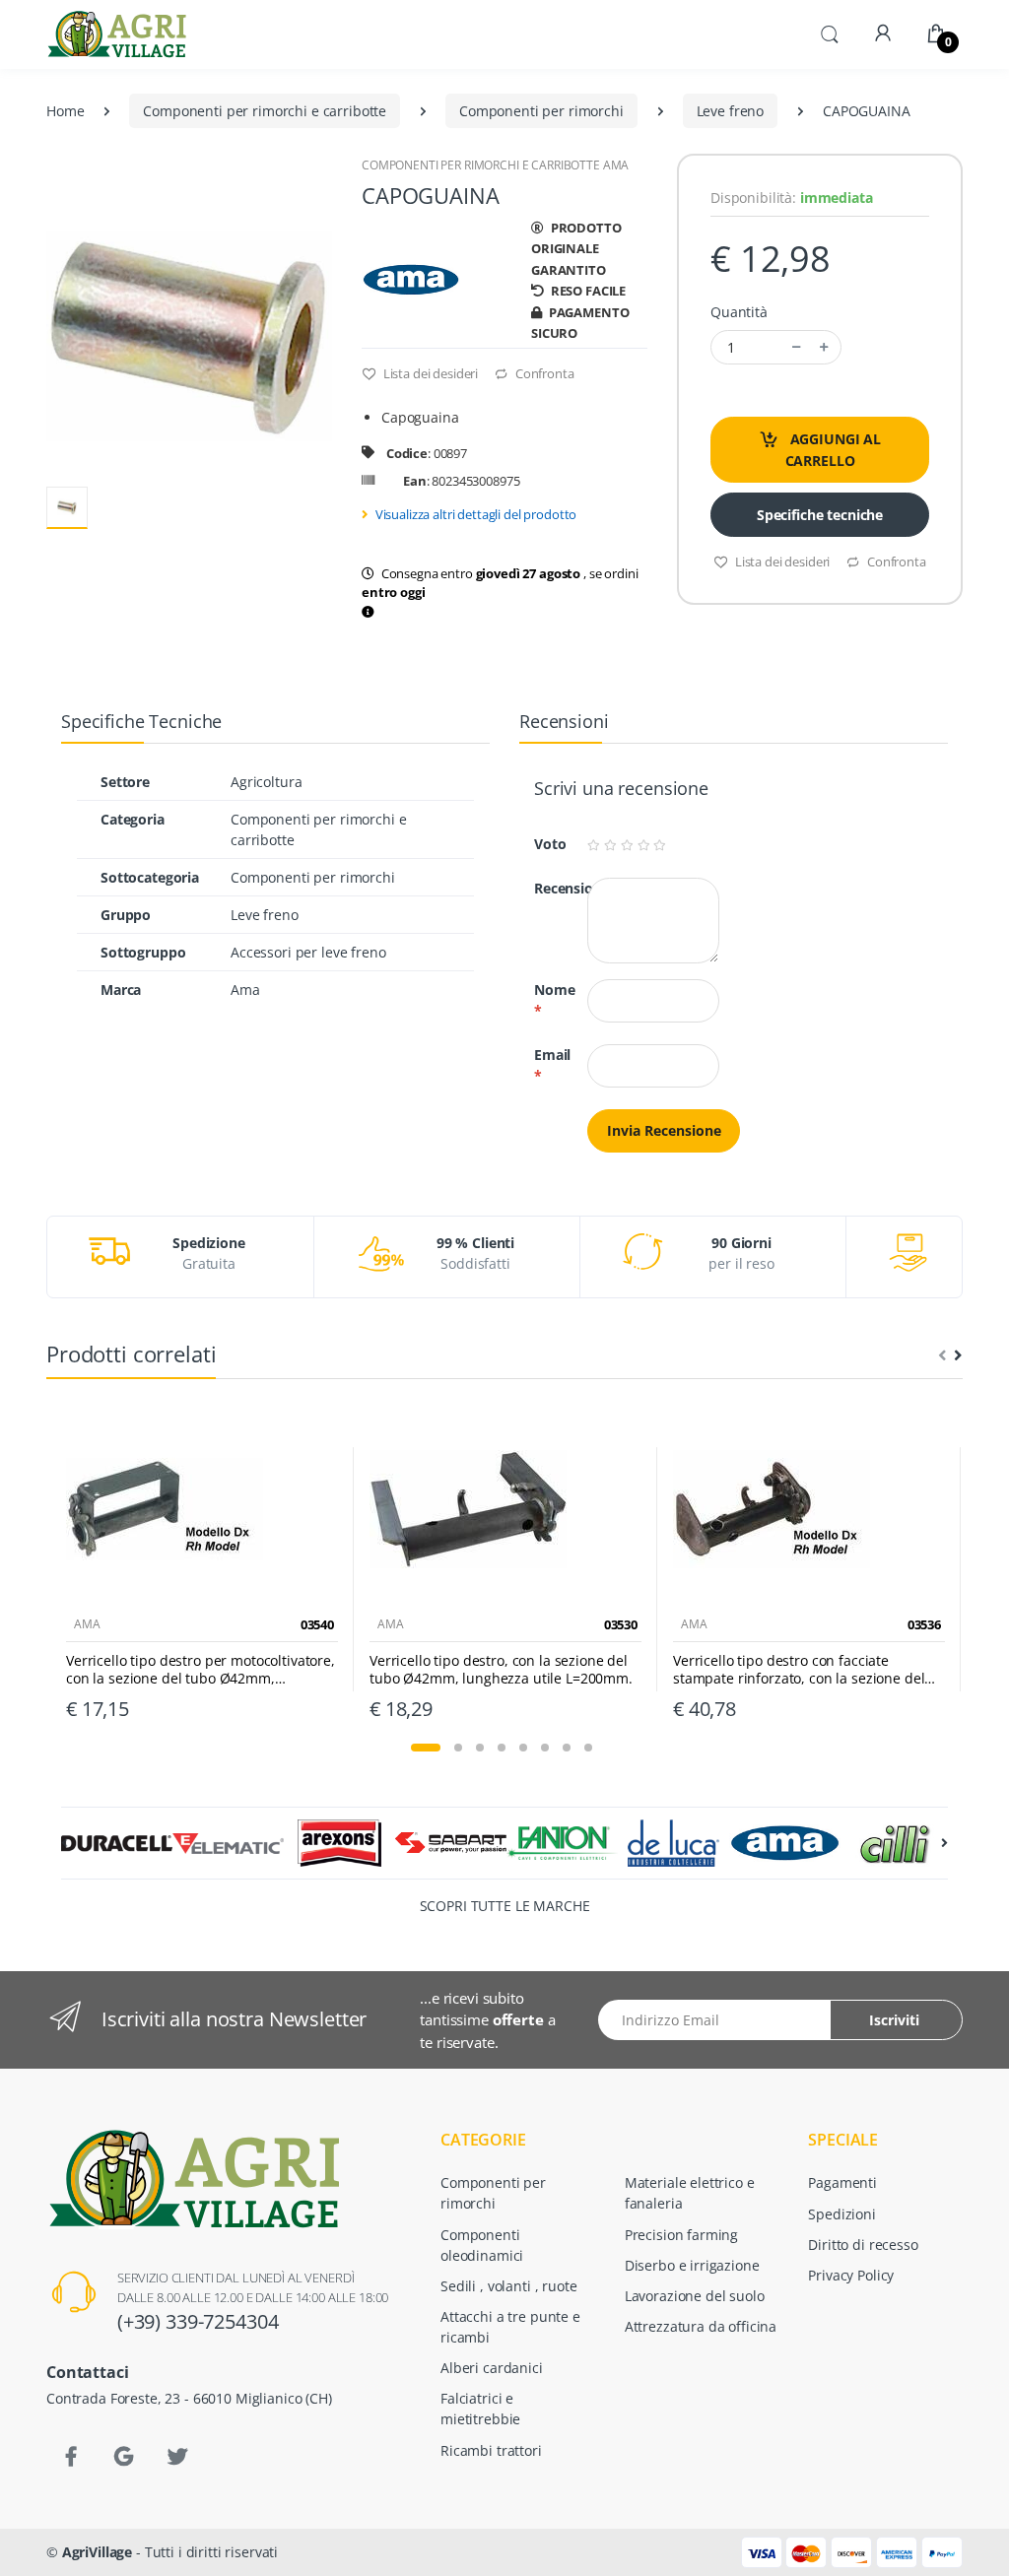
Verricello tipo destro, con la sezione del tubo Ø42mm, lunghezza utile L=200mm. (501, 1670)
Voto (542, 844)
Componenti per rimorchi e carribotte (265, 111)
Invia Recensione (664, 1130)
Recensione (546, 888)
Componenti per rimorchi (541, 111)
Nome (546, 1000)
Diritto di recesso (863, 2245)
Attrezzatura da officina (701, 2326)
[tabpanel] (202, 1569)
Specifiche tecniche (820, 515)
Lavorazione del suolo (695, 2296)
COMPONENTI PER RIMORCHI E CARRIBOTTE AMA (495, 165)
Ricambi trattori (491, 2450)
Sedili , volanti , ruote (509, 2286)
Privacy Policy (851, 2275)
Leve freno (731, 111)
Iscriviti (894, 2020)
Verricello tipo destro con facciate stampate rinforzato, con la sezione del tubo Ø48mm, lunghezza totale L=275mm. (808, 1670)
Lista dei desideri (429, 373)
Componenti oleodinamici (482, 2245)
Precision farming (682, 2235)
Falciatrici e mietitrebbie (480, 2409)
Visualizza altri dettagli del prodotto (476, 514)
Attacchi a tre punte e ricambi (510, 2327)
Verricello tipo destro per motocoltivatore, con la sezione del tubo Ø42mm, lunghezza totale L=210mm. (201, 1670)
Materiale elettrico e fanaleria (690, 2193)
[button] (830, 33)
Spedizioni (842, 2214)
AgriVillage (97, 2552)
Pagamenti (842, 2182)
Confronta (543, 373)
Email (546, 1065)
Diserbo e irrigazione (692, 2265)
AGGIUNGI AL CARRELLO (834, 450)
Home (65, 111)
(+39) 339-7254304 (198, 2321)
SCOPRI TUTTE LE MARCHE (505, 1906)
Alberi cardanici (492, 2368)
